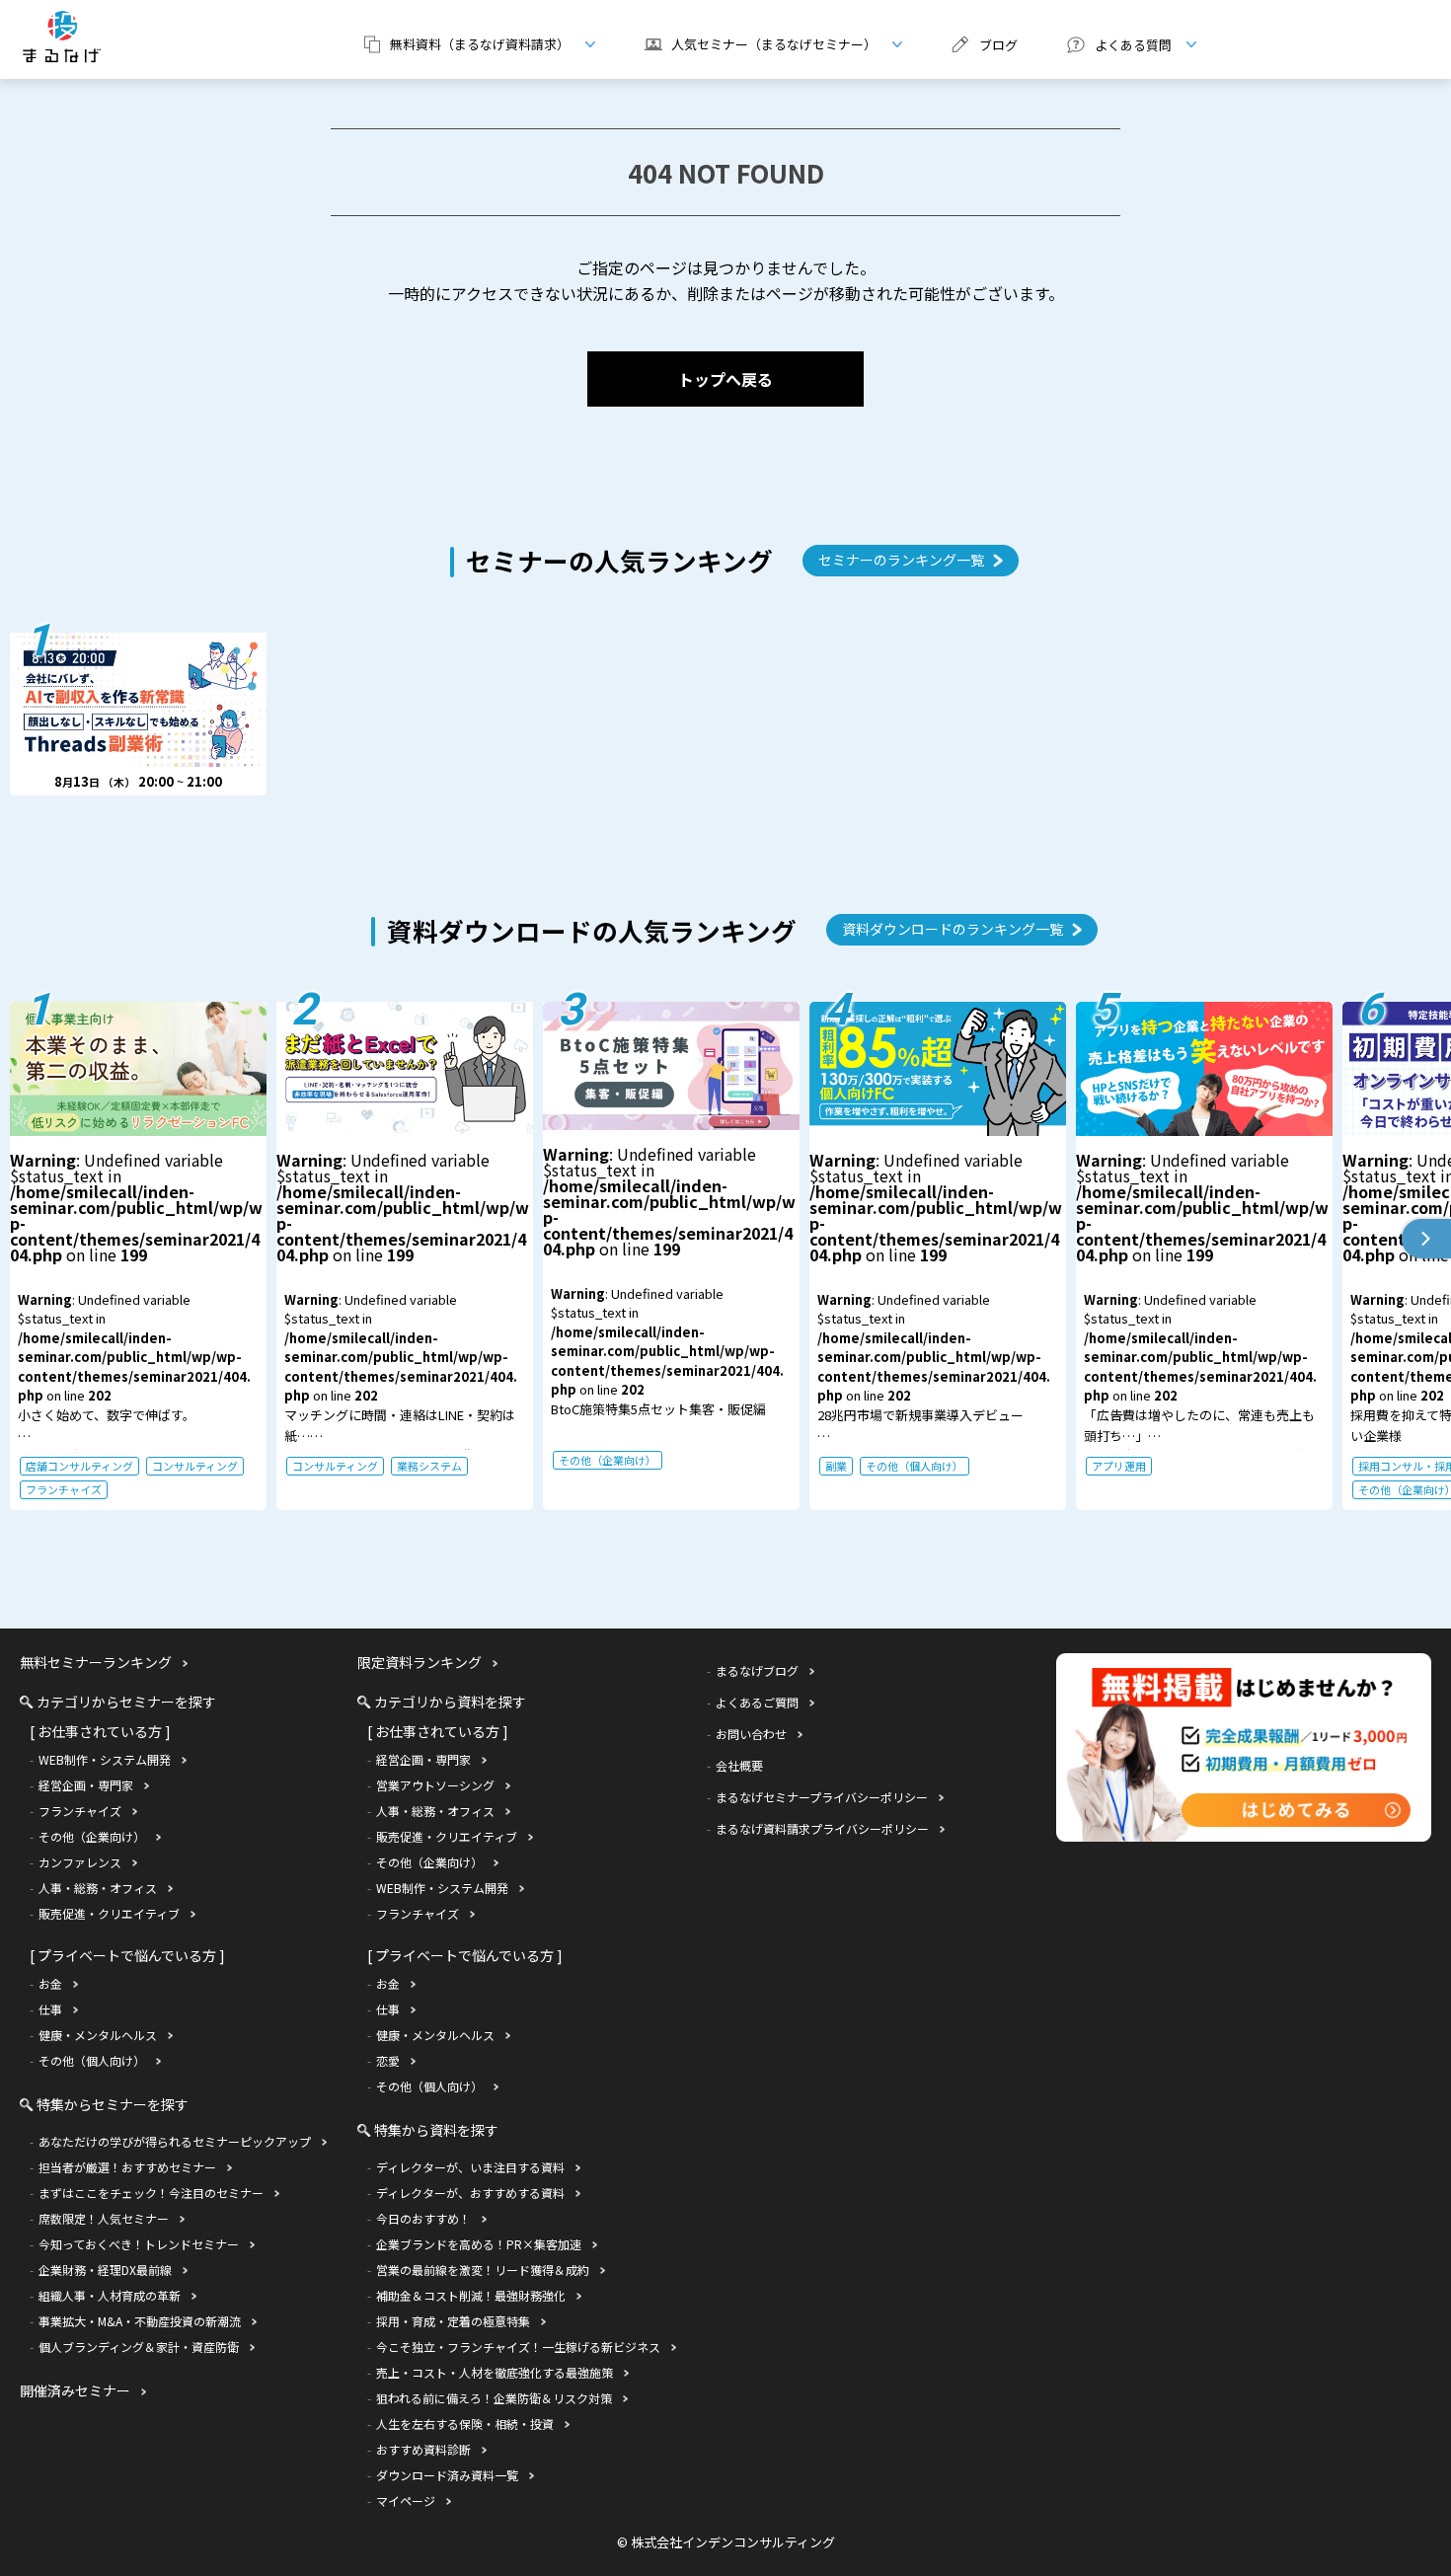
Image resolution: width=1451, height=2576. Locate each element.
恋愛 (388, 2060)
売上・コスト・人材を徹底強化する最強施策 (495, 2372)
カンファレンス (80, 1862)
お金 (50, 1983)
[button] (1426, 1239)
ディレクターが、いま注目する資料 (470, 2167)
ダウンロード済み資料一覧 (447, 2475)
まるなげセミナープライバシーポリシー (822, 1797)
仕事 (50, 2009)
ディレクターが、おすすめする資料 (470, 2193)
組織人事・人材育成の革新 (110, 2295)
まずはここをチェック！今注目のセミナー (151, 2193)
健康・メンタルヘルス (98, 2035)
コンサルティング (195, 1466)
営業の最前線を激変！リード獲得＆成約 (483, 2270)
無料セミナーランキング (96, 1662)
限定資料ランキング (420, 1662)
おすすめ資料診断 (423, 2449)
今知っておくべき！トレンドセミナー (139, 2244)
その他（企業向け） (608, 1460)
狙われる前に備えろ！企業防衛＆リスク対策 (494, 2398)
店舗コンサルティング (79, 1466)
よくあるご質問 (757, 1702)
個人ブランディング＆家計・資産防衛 (139, 2347)
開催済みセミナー (75, 2390)
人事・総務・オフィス (98, 1888)
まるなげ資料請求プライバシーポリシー (822, 1828)
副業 (836, 1466)
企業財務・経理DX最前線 (105, 2270)
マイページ (406, 2500)
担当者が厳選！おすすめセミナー (127, 2167)
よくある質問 (1112, 44)
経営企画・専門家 (86, 1785)
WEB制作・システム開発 (105, 1759)
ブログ (998, 45)
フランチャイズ (64, 1489)
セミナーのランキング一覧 (901, 560)
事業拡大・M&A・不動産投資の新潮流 (140, 2321)
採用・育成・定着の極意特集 (453, 2321)
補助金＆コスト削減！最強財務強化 (471, 2295)
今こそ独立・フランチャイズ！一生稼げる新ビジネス (518, 2347)
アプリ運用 (1119, 1466)
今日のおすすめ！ (423, 2218)
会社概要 (739, 1765)
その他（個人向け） (915, 1466)
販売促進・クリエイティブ (109, 1913)
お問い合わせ (751, 1734)
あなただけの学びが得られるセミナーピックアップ (175, 2141)
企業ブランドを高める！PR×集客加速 (479, 2244)
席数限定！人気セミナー (104, 2218)
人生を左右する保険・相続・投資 (465, 2424)
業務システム (429, 1466)
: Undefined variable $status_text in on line (136, 1323)
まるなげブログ (757, 1670)
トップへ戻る (725, 379)
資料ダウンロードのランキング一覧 (953, 929)
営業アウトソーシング (435, 1785)
